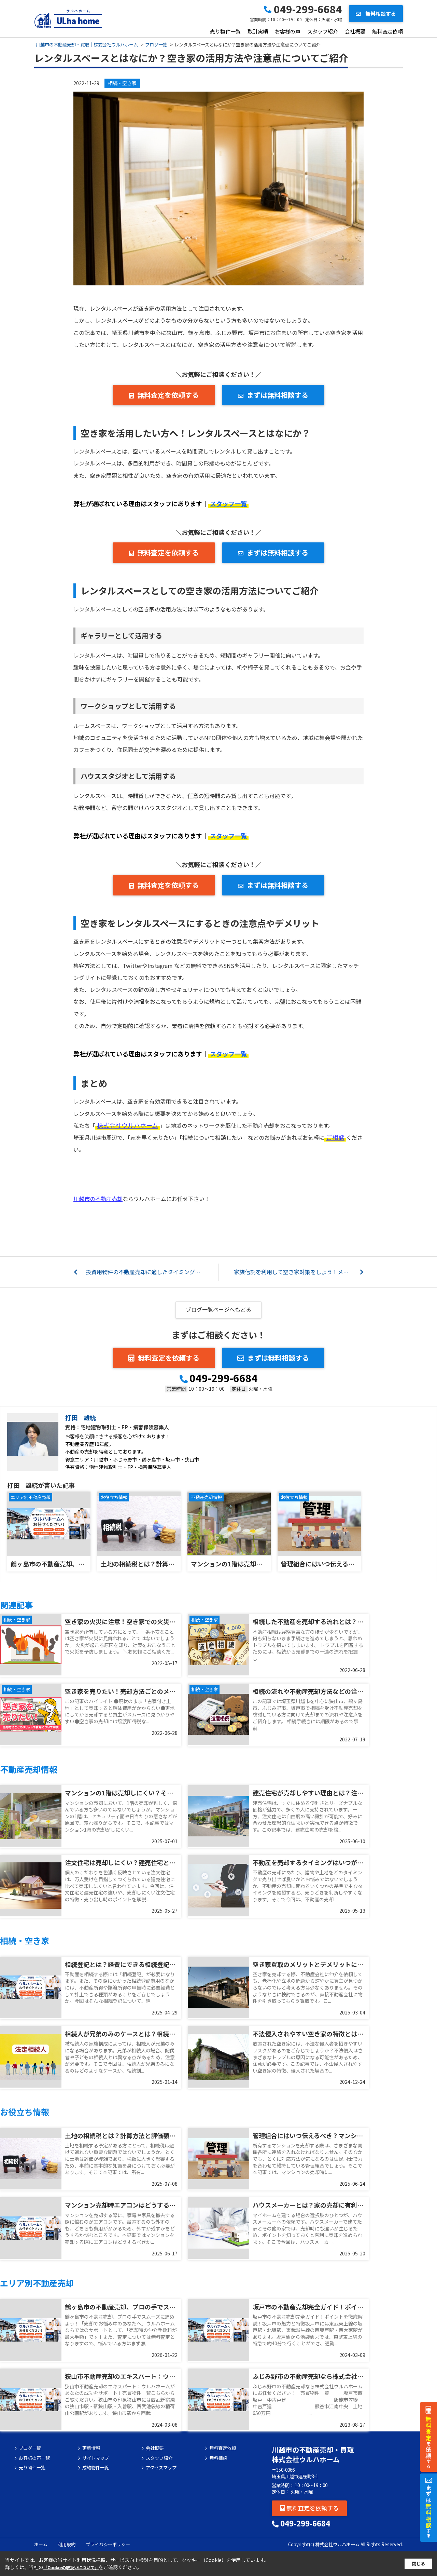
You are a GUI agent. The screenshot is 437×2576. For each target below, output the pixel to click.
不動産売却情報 (206, 1497)
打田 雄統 (81, 1417)
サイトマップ (96, 2458)
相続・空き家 (122, 83)
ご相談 (335, 1137)
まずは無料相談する (278, 395)
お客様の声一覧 (34, 2458)
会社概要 (355, 31)
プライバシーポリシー (108, 2544)
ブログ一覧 (30, 2448)
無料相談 (218, 2458)
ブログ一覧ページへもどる (218, 1309)
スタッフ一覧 (228, 503)
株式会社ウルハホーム (128, 1125)
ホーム (41, 2544)
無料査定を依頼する (168, 395)
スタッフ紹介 (323, 31)
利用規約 (67, 2544)
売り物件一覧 (225, 31)
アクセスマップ (161, 2468)
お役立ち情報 (114, 1497)
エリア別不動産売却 (31, 1497)
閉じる (418, 2564)
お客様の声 (288, 31)
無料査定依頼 (387, 31)
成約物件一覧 (96, 2468)
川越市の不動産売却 (98, 1199)
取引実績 (258, 31)
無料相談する (380, 14)
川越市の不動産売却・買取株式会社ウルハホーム (313, 2454)
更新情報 (91, 2448)
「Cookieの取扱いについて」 (71, 2567)
